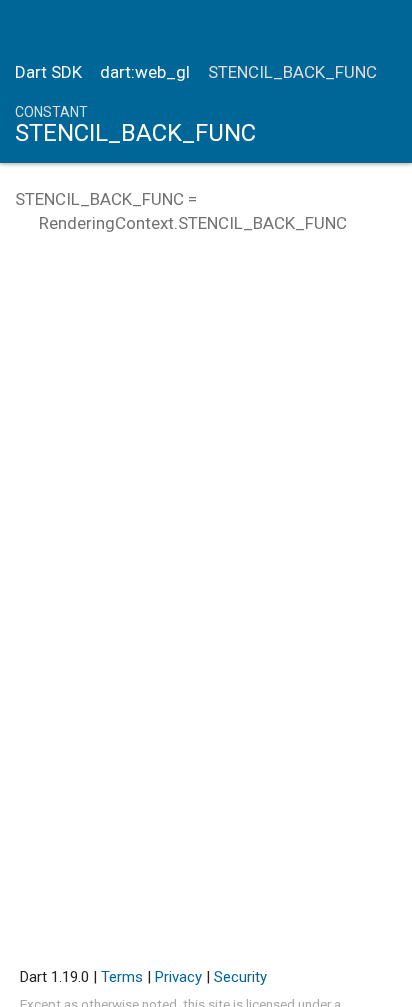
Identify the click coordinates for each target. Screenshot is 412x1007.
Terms (122, 977)
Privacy (178, 977)
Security (240, 977)
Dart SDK (48, 72)
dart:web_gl (145, 72)
